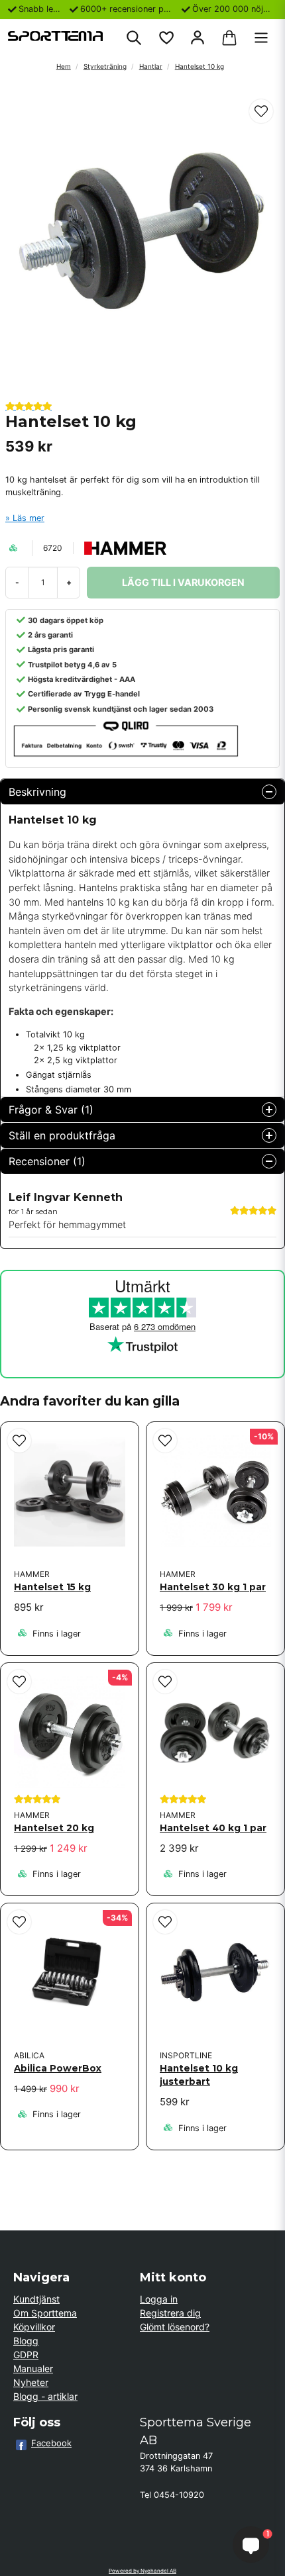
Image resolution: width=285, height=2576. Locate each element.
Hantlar (151, 66)
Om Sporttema (45, 2313)
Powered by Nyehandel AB (142, 2571)
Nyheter (31, 2382)
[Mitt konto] (198, 38)
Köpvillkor (34, 2327)
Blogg (26, 2341)
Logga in (159, 2299)
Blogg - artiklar (45, 2396)
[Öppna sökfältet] (134, 38)
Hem (64, 66)
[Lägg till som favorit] (166, 38)
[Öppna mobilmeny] (261, 38)
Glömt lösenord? (175, 2327)
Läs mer (28, 518)
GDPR (26, 2355)
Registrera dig (170, 2313)
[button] (261, 111)
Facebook (51, 2443)
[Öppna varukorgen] (229, 38)
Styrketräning (105, 66)
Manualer (33, 2368)
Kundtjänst (36, 2299)
